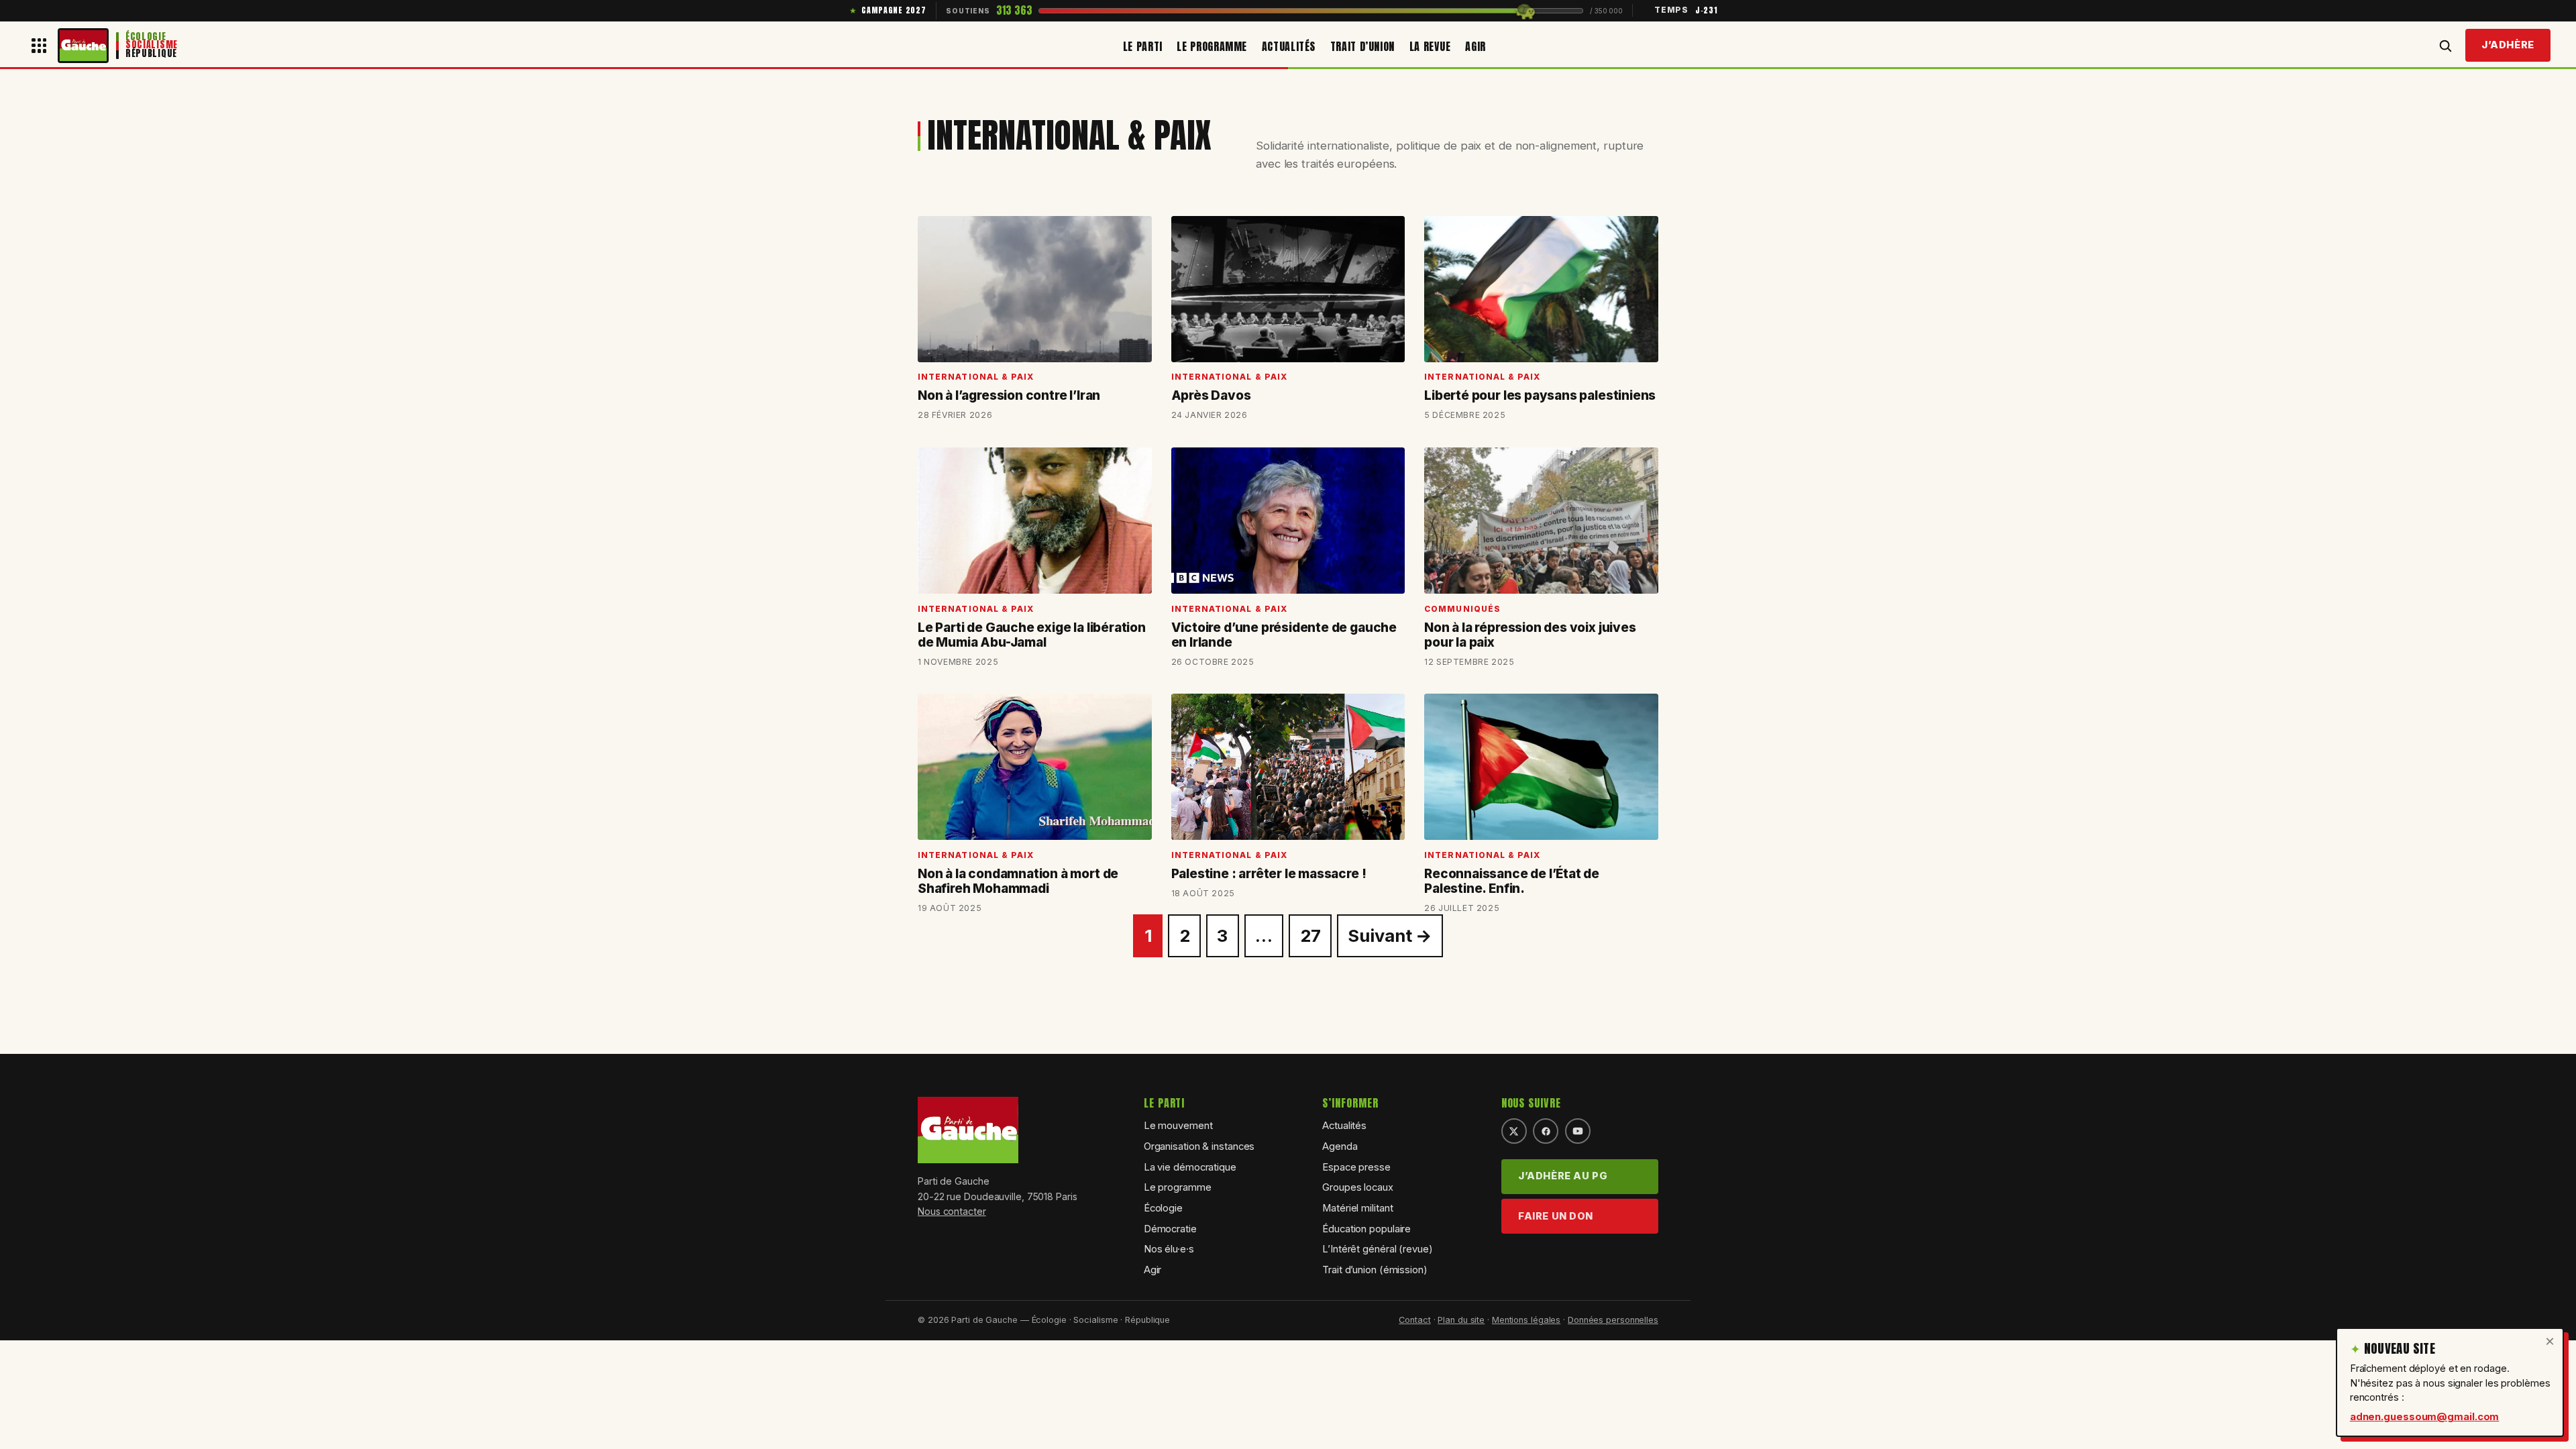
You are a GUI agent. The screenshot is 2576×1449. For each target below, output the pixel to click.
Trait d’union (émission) (1375, 1270)
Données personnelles (1613, 1320)
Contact (1414, 1320)
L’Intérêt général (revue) (1378, 1249)
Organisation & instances (1199, 1146)
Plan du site (1461, 1320)
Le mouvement (1178, 1126)
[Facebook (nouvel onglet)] (1546, 1131)
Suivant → (1390, 935)
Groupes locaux (1358, 1187)
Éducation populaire (1366, 1229)
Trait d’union (1362, 46)
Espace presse (1356, 1167)
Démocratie (1170, 1229)
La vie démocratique (1190, 1167)
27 (1310, 935)
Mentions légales (1526, 1320)
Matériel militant (1357, 1208)
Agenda (1340, 1146)
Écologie (1163, 1208)
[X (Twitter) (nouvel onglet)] (1514, 1131)
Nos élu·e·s (1169, 1249)
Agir (1475, 46)
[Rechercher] (2445, 46)
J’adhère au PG (1563, 1176)
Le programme (1212, 46)
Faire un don (1556, 1216)
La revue (1430, 46)
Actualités (1289, 46)
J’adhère (2508, 45)
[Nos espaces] (39, 46)
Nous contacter (952, 1211)
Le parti (1143, 46)
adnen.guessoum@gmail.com (2425, 1417)
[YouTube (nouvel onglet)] (1578, 1131)
